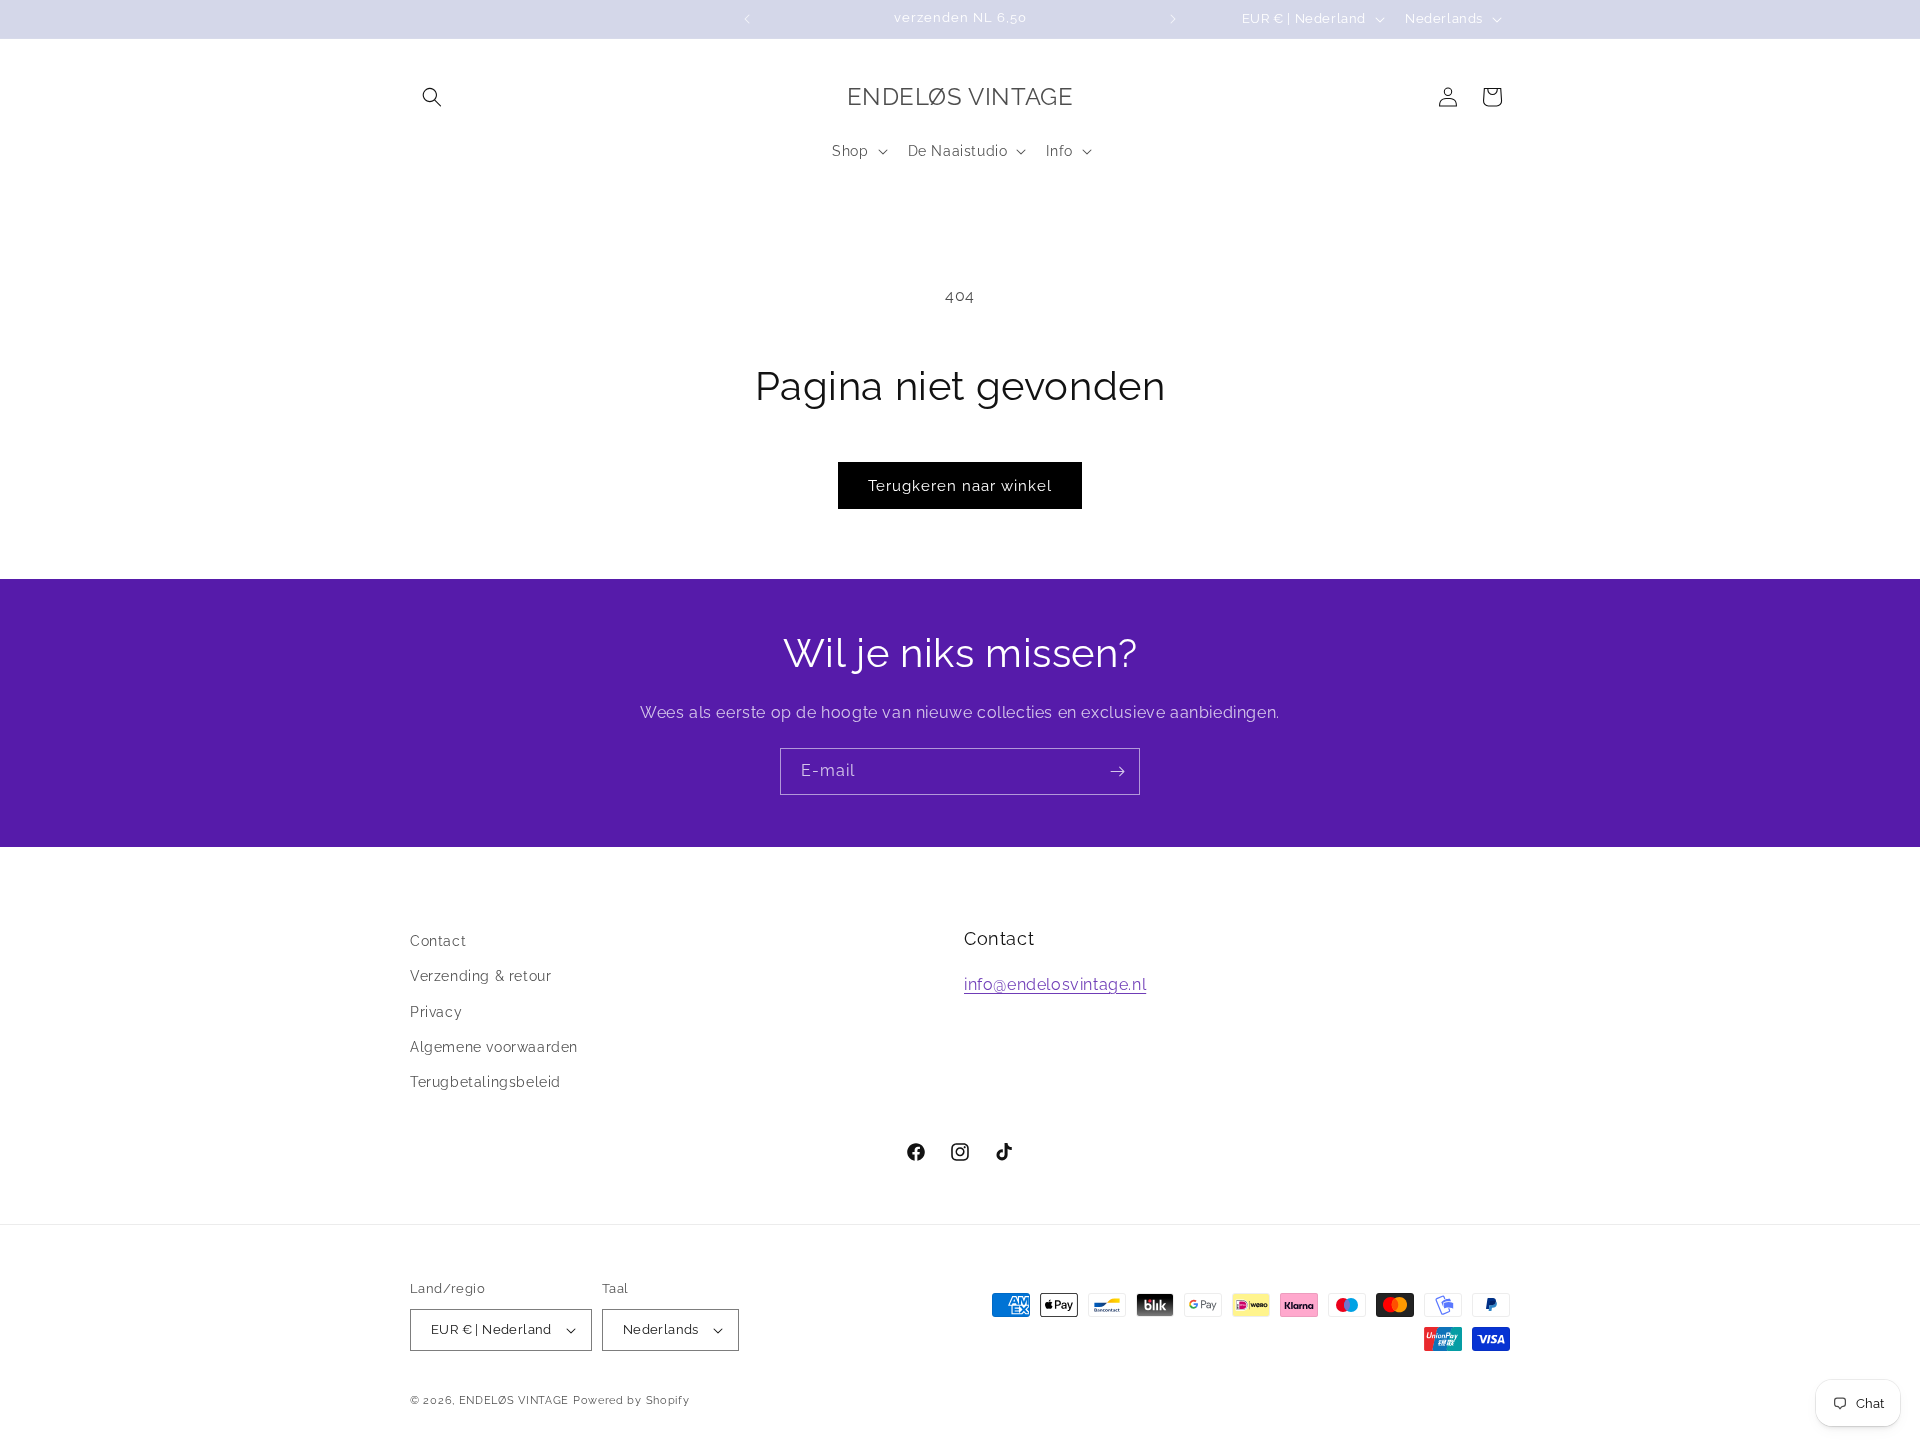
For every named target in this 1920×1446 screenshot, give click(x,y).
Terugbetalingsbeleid (485, 1082)
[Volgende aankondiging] (1173, 19)
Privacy (436, 1012)
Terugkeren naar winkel (960, 486)
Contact (438, 941)
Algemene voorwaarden (494, 1047)
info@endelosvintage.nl (1055, 984)
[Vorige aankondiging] (747, 19)
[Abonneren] (1117, 771)
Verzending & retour (480, 976)
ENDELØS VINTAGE (514, 1400)
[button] (432, 97)
